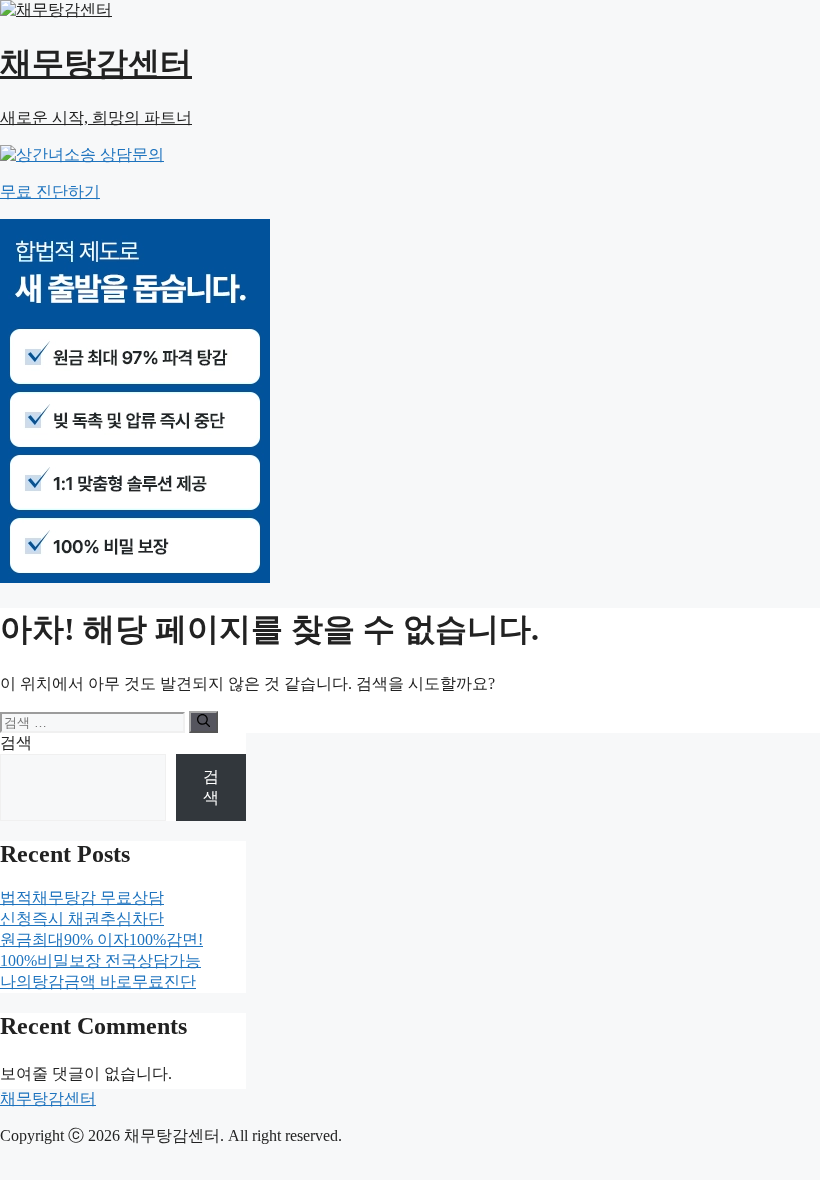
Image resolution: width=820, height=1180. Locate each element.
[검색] (203, 722)
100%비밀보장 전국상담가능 (100, 960)
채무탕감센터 (48, 1098)
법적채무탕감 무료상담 (82, 897)
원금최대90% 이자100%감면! (101, 939)
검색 (16, 742)
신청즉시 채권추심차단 (82, 918)
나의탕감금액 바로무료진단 (98, 981)
